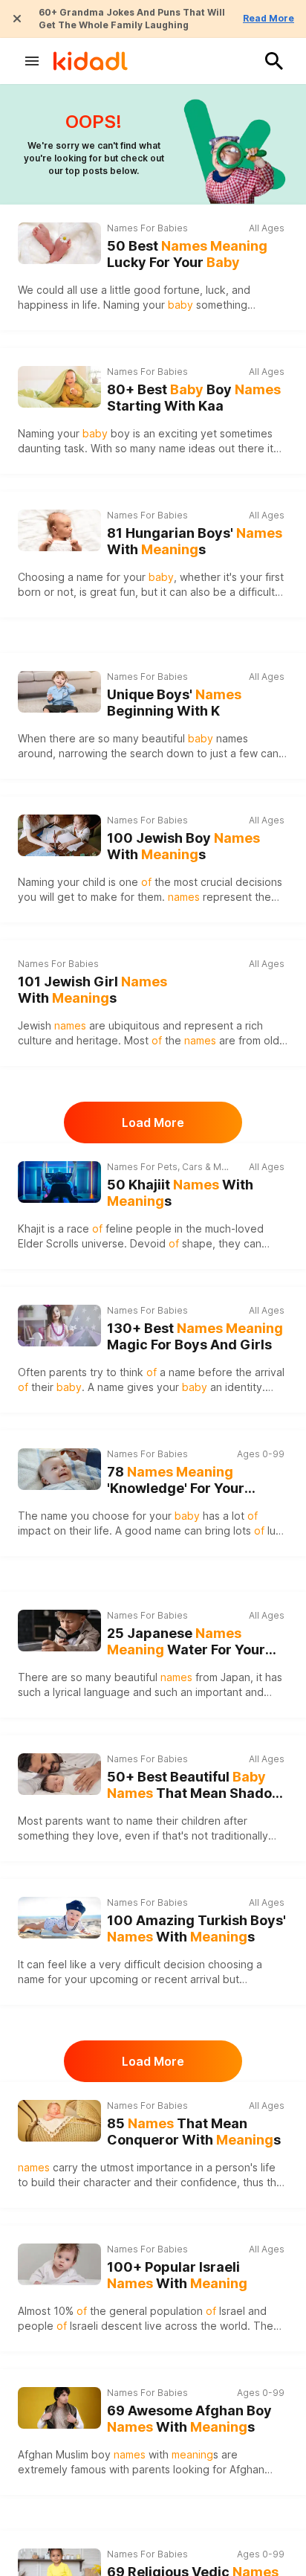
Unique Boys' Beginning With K (174, 703)
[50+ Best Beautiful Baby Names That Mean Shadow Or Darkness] (59, 1774)
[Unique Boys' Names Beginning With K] (59, 692)
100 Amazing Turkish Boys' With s (196, 1929)
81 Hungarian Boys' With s (195, 542)
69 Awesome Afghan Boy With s (189, 2419)
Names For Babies (147, 228)
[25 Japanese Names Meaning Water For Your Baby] (59, 1631)
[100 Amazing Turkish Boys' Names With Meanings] (59, 1918)
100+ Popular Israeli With (177, 2275)
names (232, 738)
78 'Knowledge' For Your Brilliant (176, 1481)
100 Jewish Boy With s (183, 847)
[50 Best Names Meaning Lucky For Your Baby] (59, 243)
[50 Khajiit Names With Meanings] (59, 1182)
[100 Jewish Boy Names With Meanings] (59, 835)
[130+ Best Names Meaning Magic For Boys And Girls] (59, 1326)
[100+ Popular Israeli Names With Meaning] (59, 2264)
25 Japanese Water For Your (186, 1642)
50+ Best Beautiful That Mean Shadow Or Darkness (195, 1786)
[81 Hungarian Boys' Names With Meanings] (59, 530)
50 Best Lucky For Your (187, 254)
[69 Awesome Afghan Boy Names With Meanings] (59, 2408)
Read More (268, 18)
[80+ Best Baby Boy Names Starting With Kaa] (59, 387)
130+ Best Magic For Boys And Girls (195, 1337)
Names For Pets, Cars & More (169, 1167)
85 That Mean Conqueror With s (194, 2132)
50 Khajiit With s (180, 1193)
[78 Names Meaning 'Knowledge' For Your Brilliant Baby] (59, 1469)
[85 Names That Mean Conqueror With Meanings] (59, 2121)
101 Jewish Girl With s (92, 990)
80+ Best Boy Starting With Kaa (194, 398)
